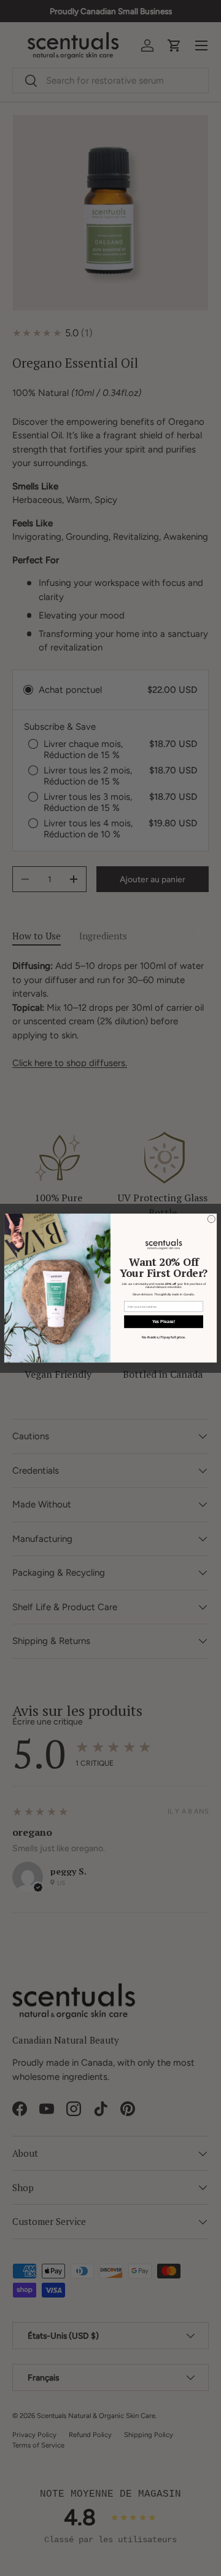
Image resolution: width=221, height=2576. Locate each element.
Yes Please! (164, 1322)
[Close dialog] (211, 1219)
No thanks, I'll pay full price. (164, 1338)
